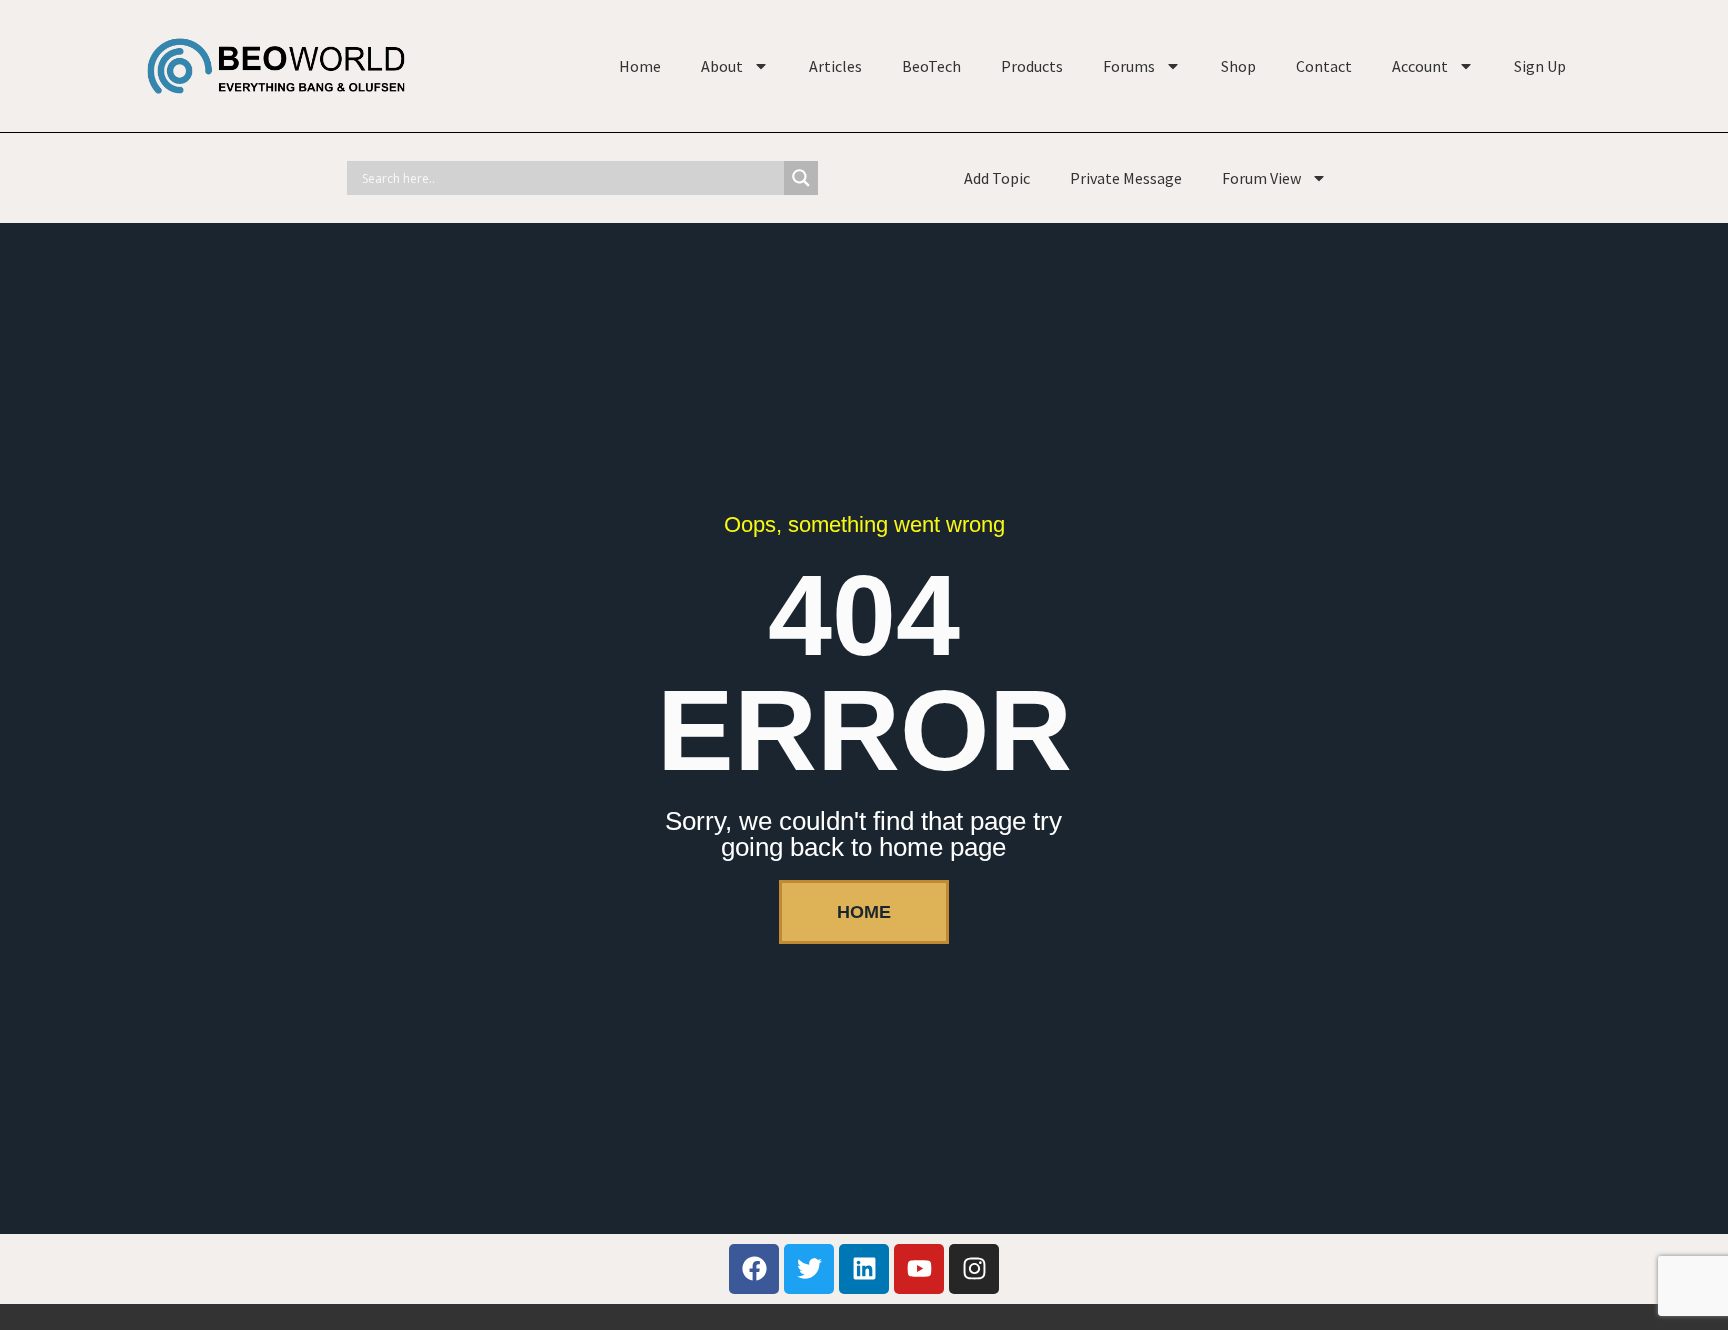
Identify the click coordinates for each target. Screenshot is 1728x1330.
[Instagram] (974, 1269)
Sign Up (1540, 66)
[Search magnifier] (801, 178)
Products (1032, 66)
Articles (835, 66)
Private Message (1126, 178)
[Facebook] (754, 1269)
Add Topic (997, 178)
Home (640, 66)
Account (1420, 66)
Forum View (1261, 178)
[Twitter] (809, 1269)
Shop (1238, 66)
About (722, 66)
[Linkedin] (864, 1269)
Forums (1129, 66)
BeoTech (931, 66)
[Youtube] (919, 1269)
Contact (1324, 66)
